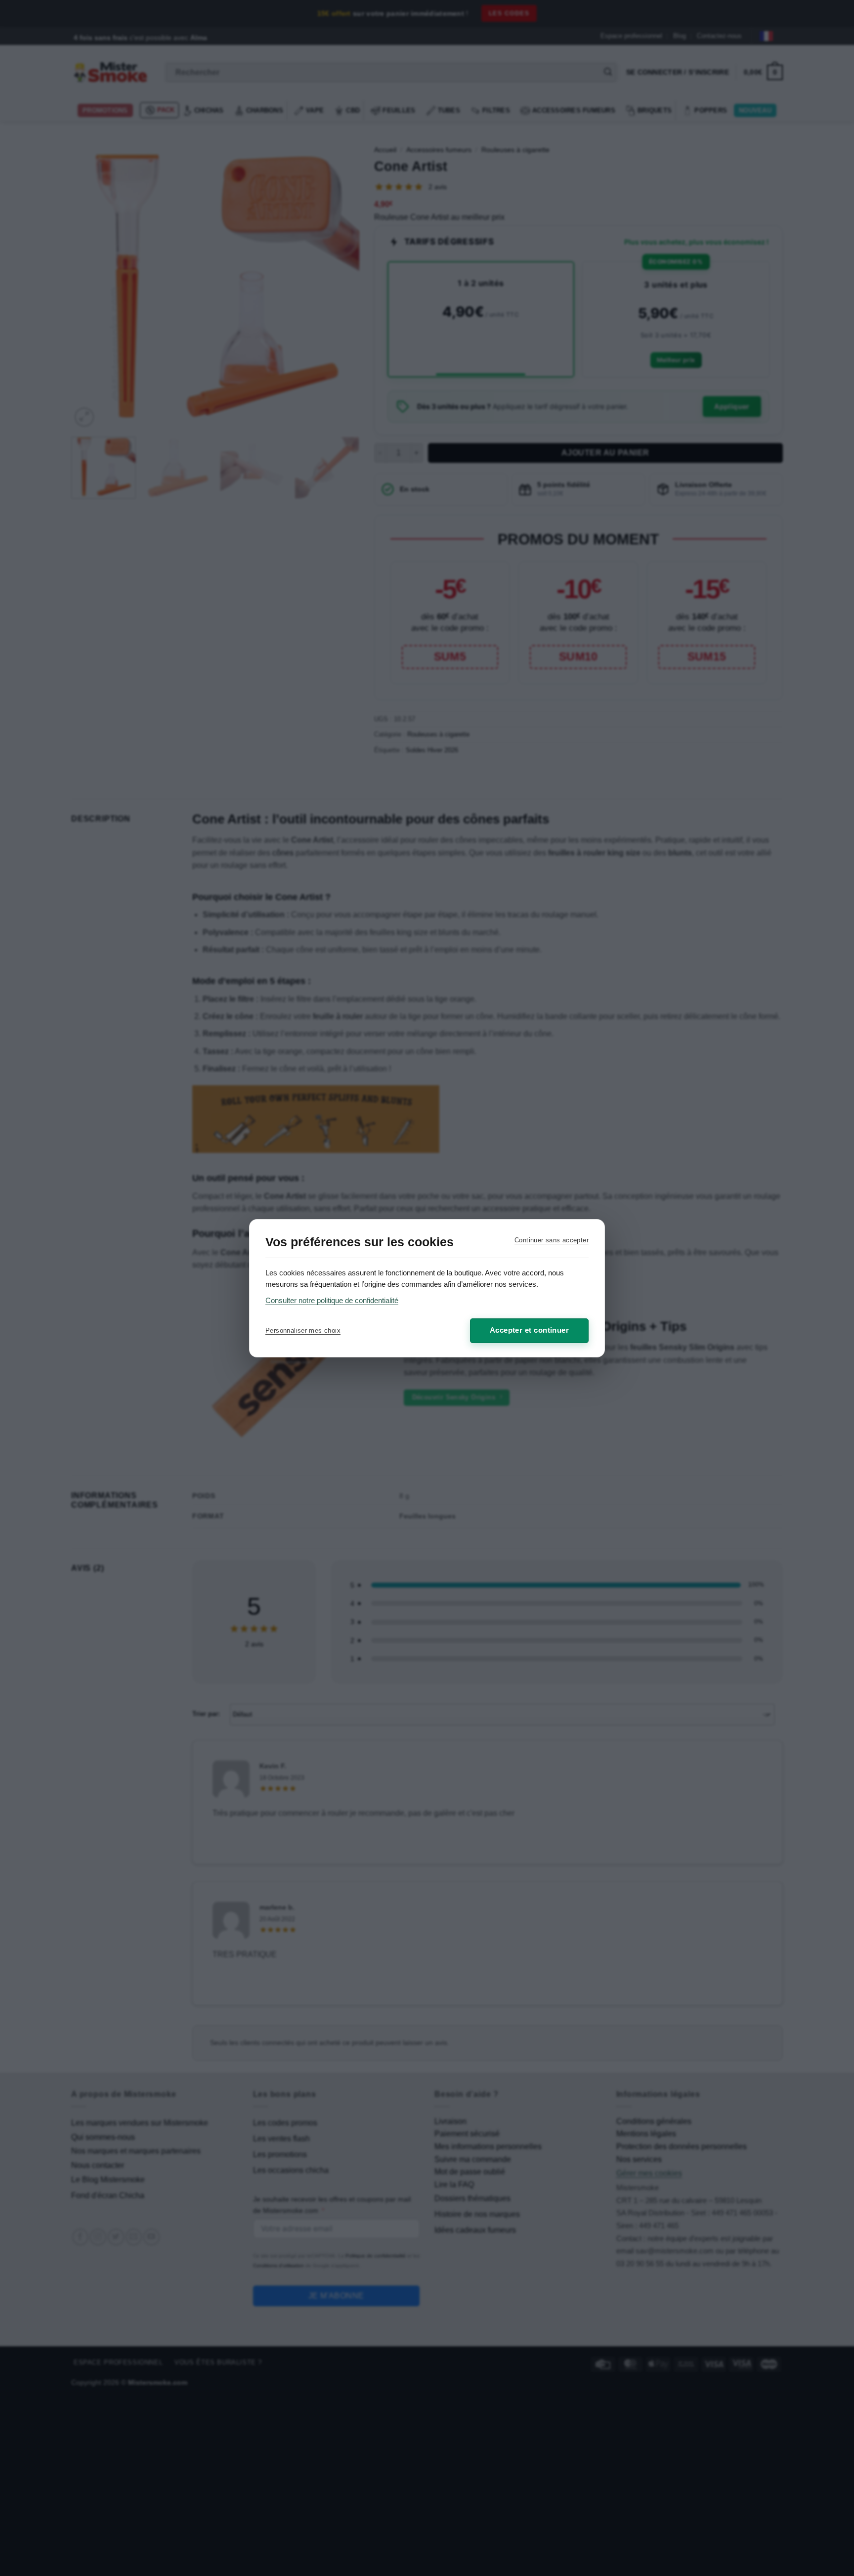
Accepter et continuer (529, 1330)
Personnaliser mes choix (303, 1330)
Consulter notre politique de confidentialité (332, 1300)
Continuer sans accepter (552, 1240)
